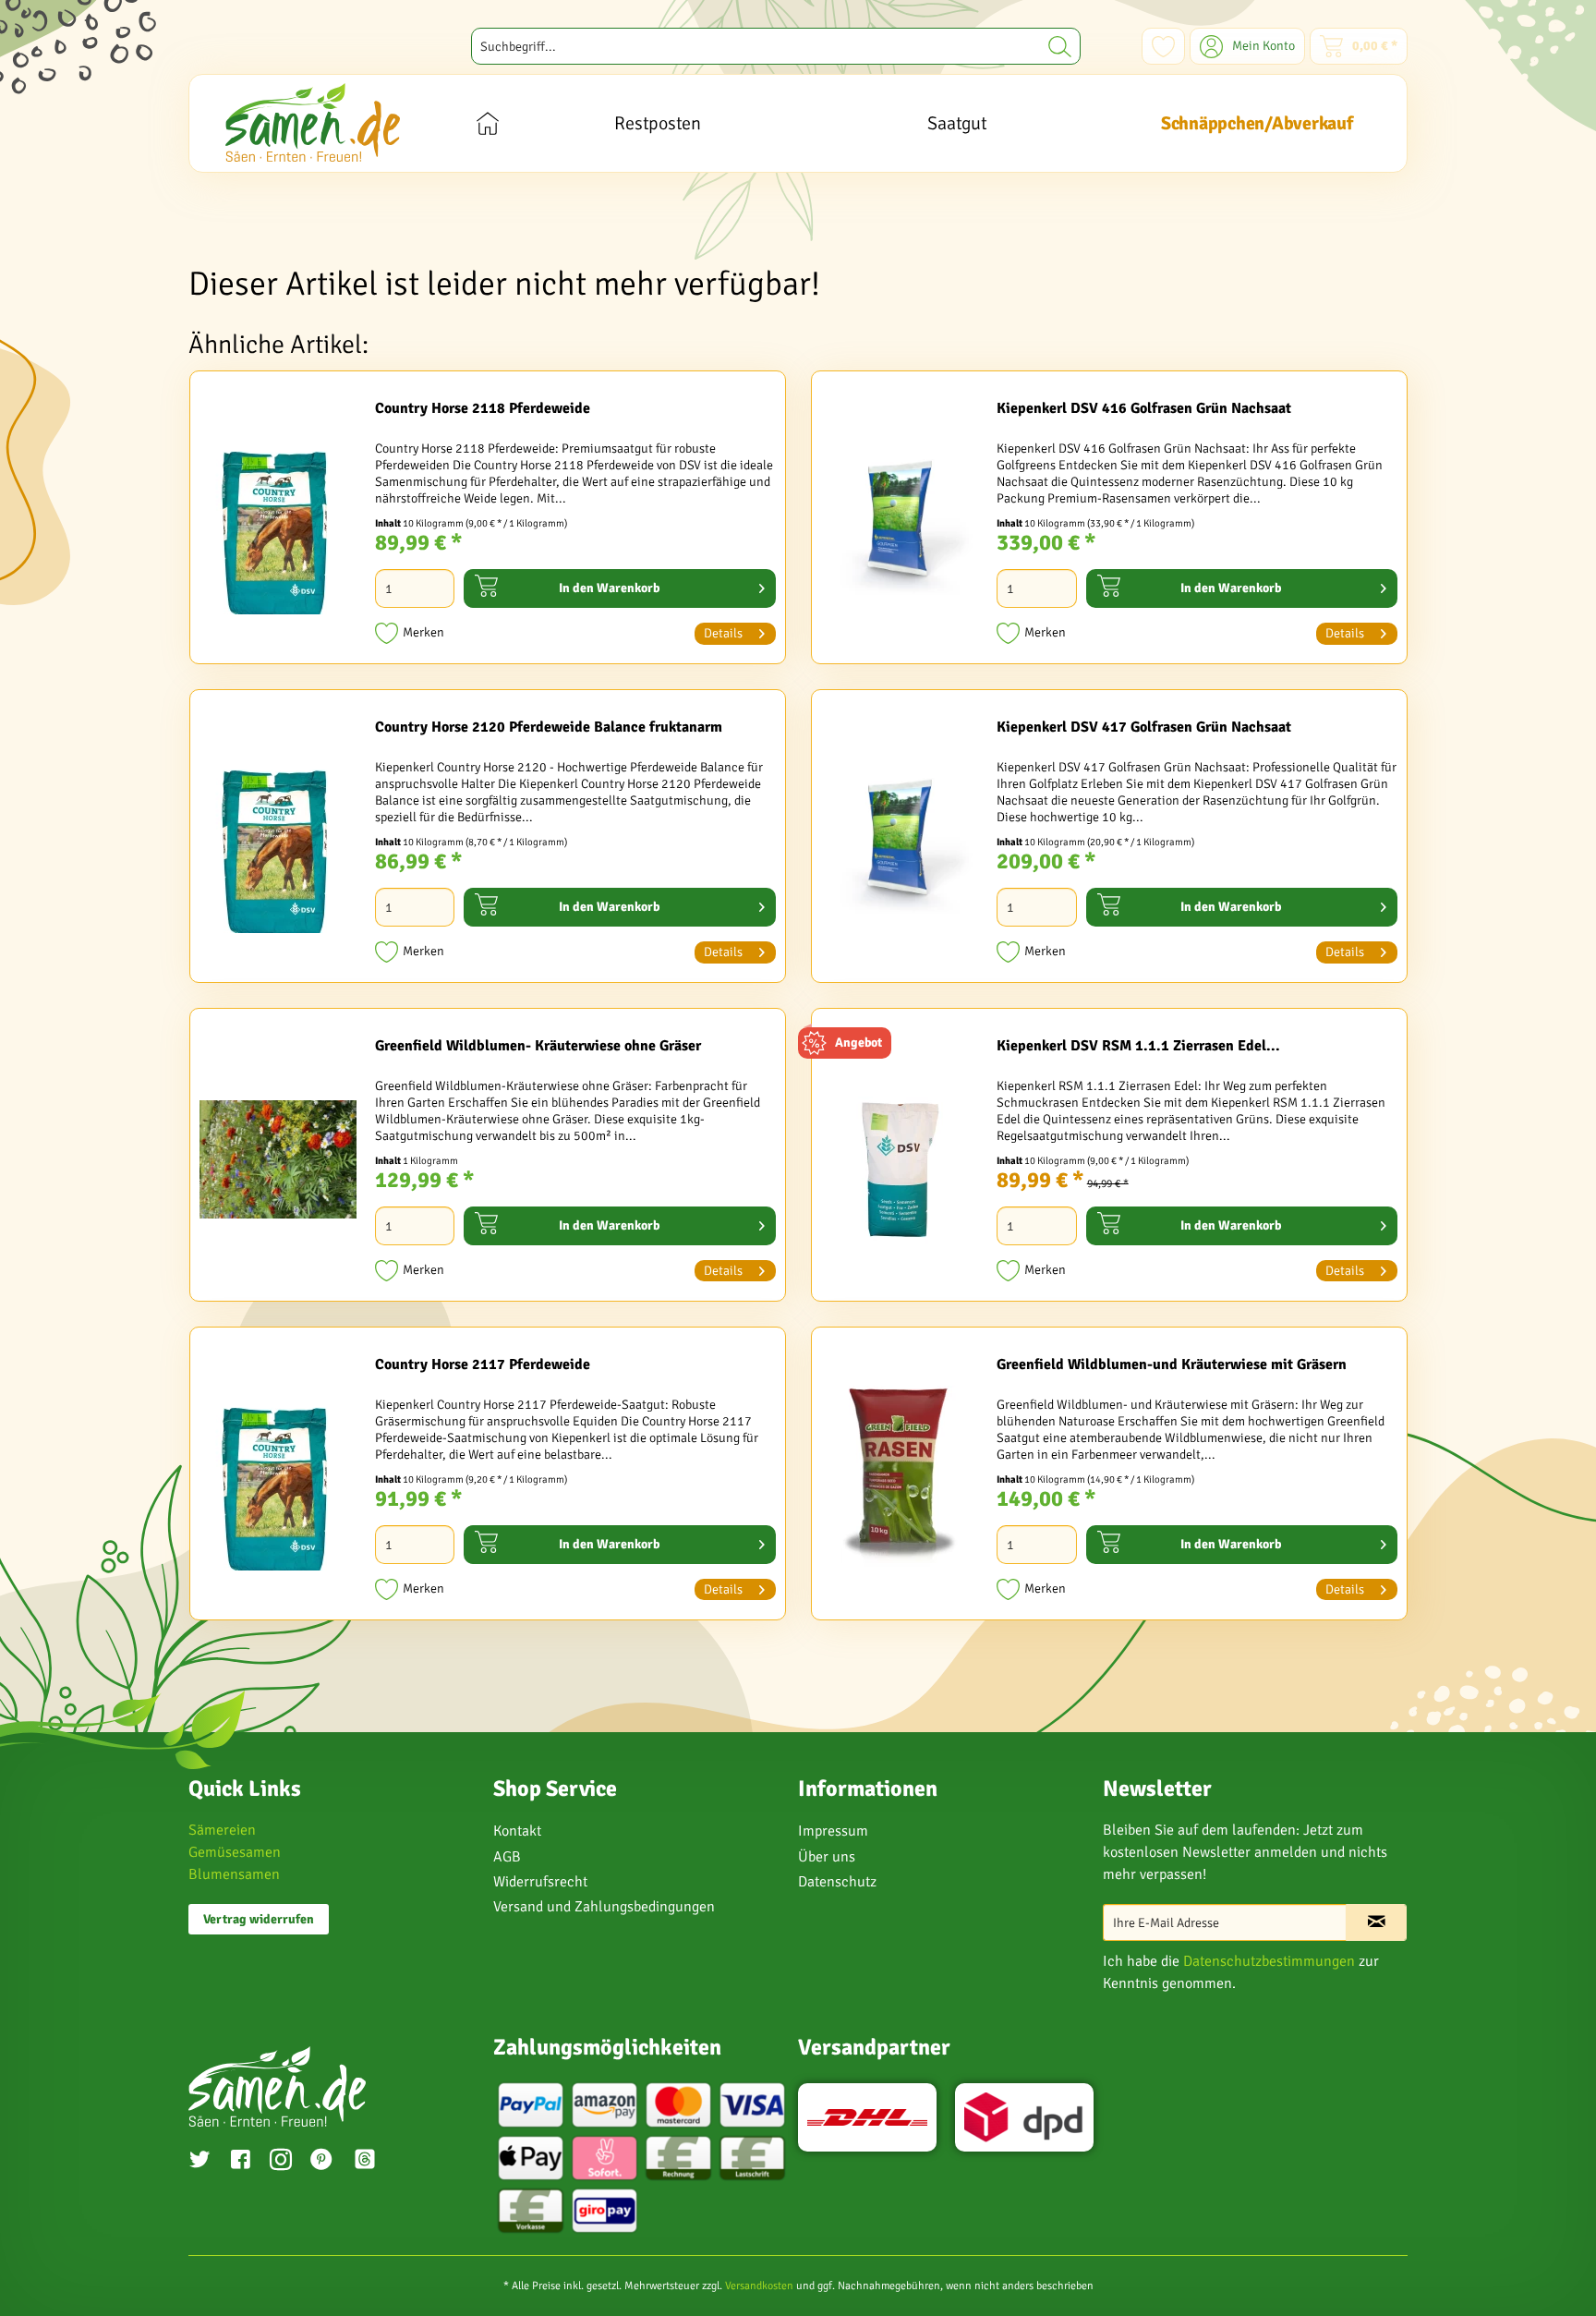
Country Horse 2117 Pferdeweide (483, 1364)
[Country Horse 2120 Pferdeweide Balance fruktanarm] (278, 841)
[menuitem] (776, 46)
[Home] (487, 123)
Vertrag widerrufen (259, 1919)
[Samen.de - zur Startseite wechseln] (313, 122)
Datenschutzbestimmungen (1269, 1961)
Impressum (833, 1831)
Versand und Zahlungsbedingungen (604, 1907)
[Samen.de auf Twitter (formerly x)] (199, 2162)
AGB (507, 1857)
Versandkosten (759, 2286)
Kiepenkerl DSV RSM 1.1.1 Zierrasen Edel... (1138, 1046)
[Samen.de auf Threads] (374, 2162)
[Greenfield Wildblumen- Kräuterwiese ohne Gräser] (278, 1159)
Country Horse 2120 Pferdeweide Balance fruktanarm (549, 727)
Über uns (827, 1857)
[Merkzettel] (1163, 46)
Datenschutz (837, 1882)
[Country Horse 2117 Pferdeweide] (278, 1478)
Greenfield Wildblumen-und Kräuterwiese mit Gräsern (1172, 1364)
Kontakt (517, 1831)
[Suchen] (1060, 46)
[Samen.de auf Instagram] (281, 2162)
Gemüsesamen (235, 1852)
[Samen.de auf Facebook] (240, 2162)
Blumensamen (234, 1874)
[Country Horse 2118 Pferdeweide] (278, 522)
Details (723, 633)
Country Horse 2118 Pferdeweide (483, 408)
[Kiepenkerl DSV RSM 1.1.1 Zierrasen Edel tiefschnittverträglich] (900, 1159)
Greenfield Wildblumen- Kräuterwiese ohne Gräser (538, 1046)
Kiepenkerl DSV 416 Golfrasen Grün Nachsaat (1144, 408)
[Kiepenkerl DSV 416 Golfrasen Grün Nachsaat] (900, 522)
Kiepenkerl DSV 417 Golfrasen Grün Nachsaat (1144, 727)
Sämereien (222, 1830)
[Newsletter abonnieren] (1376, 1922)
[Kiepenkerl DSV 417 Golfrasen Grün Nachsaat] (900, 841)
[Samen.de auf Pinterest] (321, 2162)
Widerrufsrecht (540, 1882)
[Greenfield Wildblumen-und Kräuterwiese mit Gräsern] (900, 1478)
